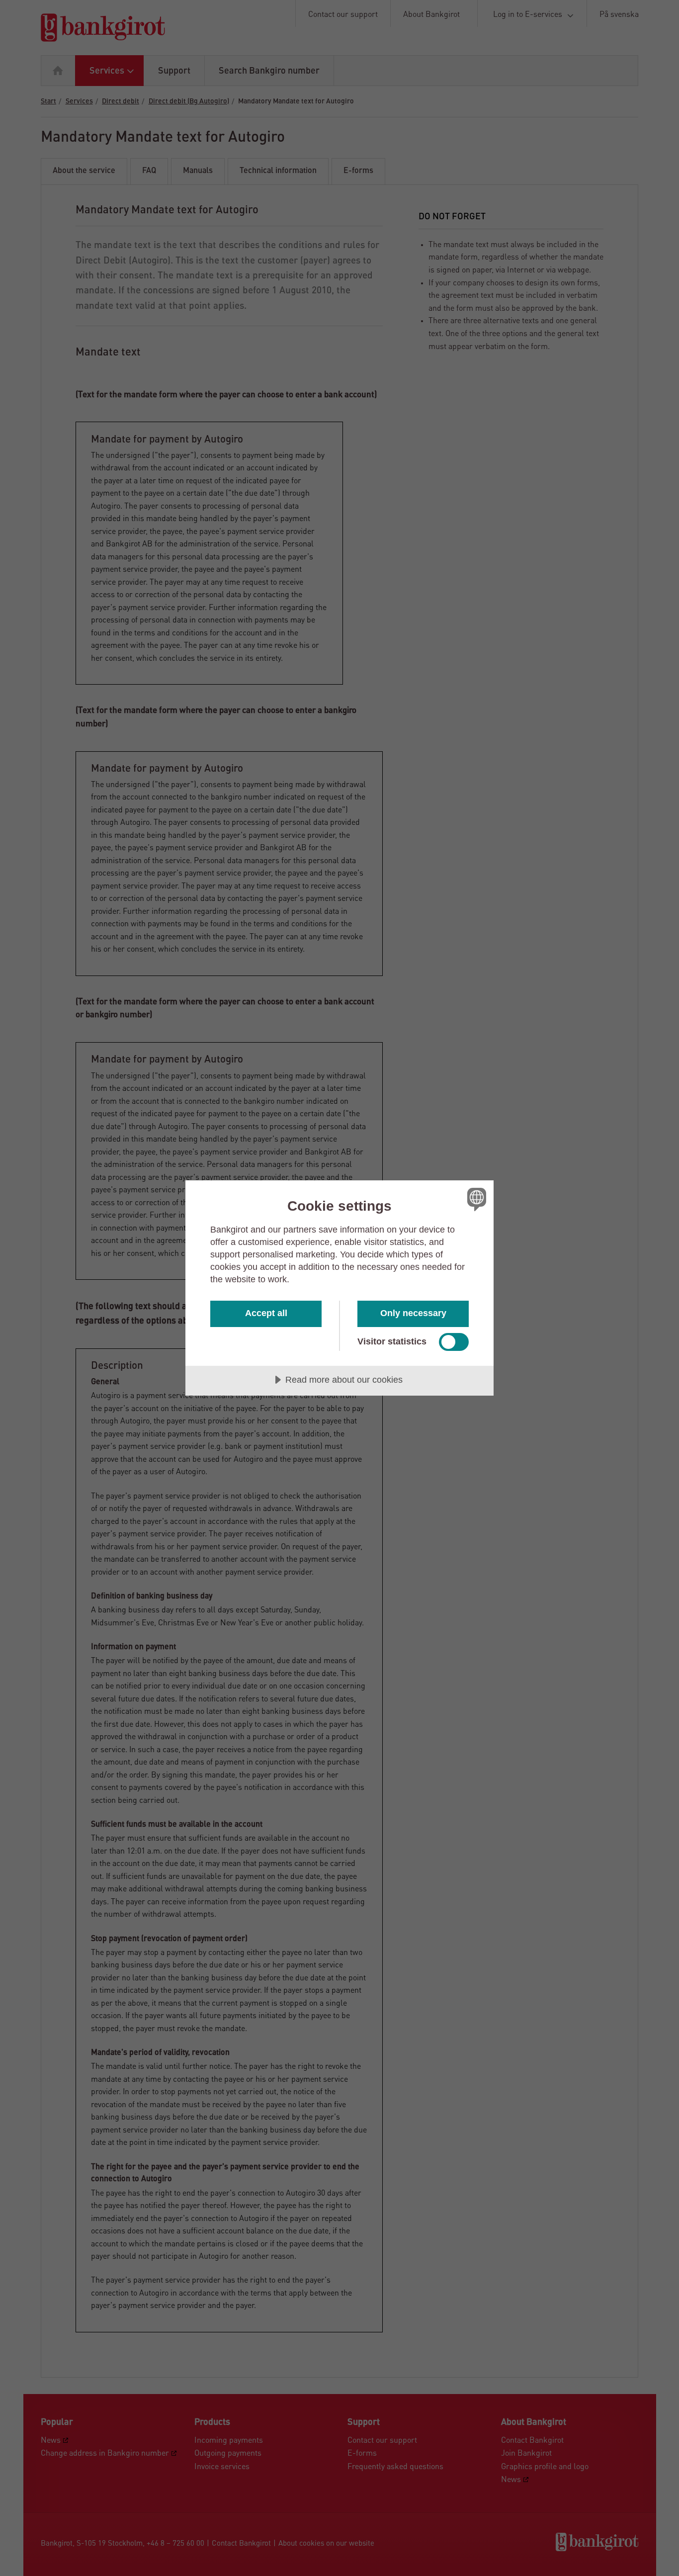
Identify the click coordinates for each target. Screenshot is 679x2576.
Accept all (266, 1313)
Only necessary (413, 1313)
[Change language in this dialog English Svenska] (475, 1199)
